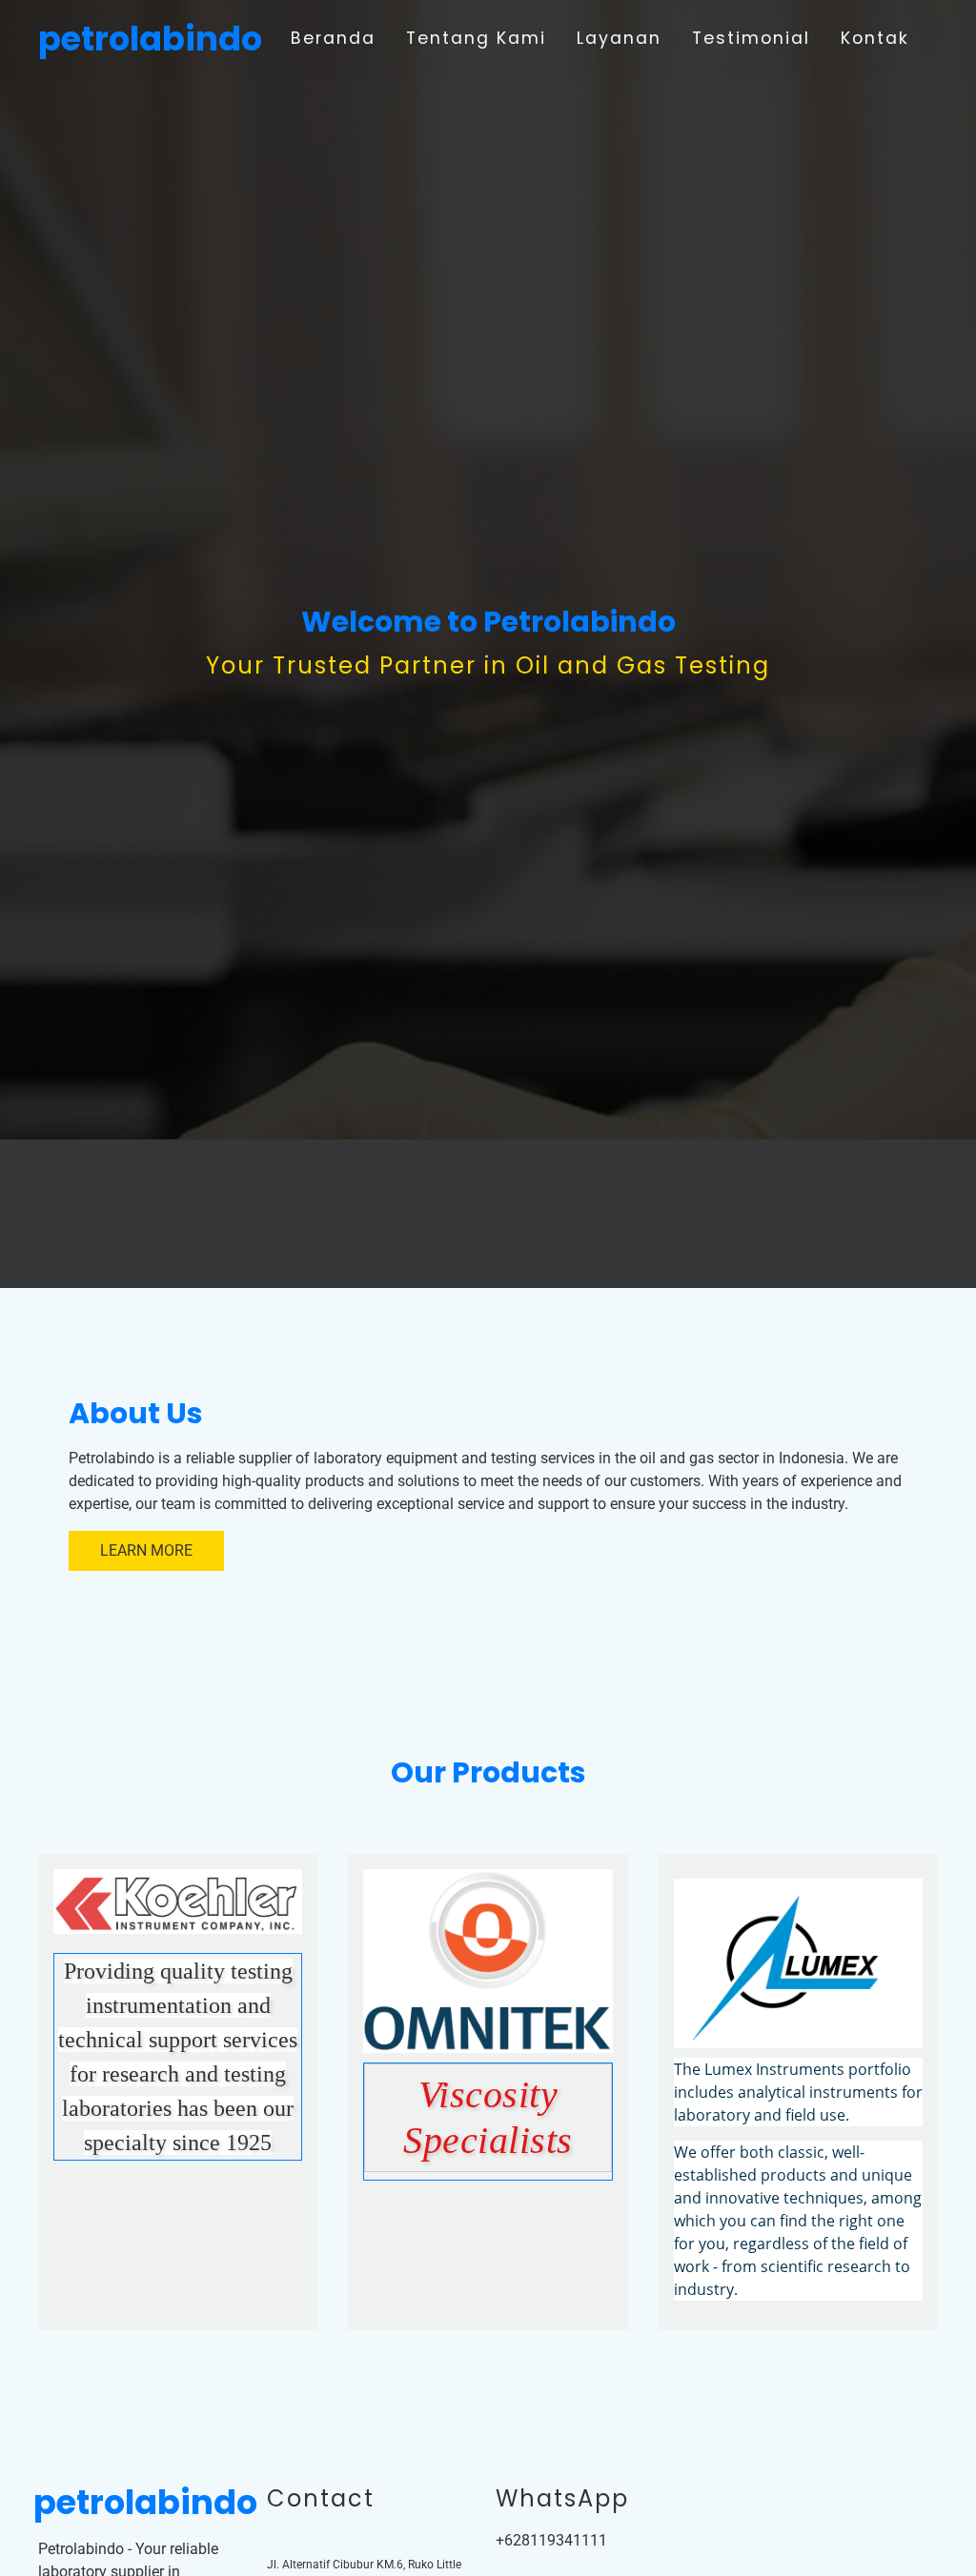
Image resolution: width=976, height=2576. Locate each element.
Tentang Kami (476, 38)
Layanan (619, 38)
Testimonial (751, 38)
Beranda (333, 38)
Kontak (875, 38)
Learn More (146, 1550)
